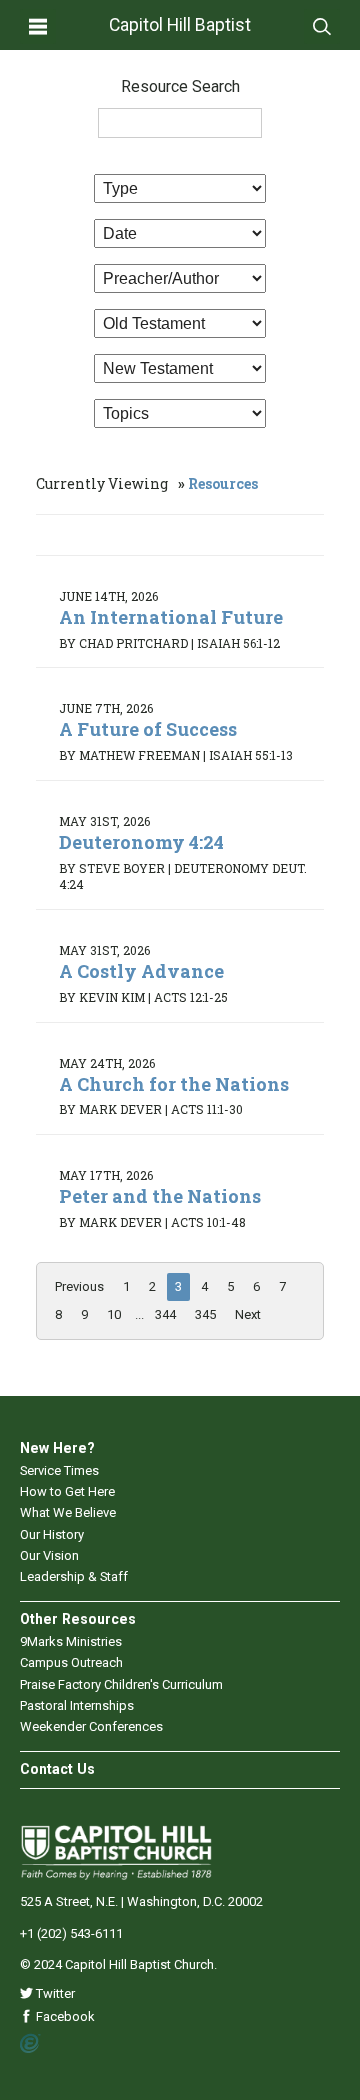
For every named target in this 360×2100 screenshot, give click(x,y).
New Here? (57, 1448)
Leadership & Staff (74, 1576)
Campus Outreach (71, 1662)
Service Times (59, 1470)
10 (114, 1314)
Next (248, 1314)
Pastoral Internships (77, 1705)
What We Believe (68, 1512)
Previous (79, 1286)
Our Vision (49, 1555)
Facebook (64, 2016)
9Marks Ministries (71, 1641)
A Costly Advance (141, 971)
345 (205, 1314)
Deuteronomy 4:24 (141, 842)
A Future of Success (148, 729)
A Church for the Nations (174, 1084)
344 (165, 1314)
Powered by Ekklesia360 (30, 2044)
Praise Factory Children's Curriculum (121, 1684)
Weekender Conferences (91, 1726)
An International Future (171, 617)
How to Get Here (67, 1491)
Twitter (54, 1993)
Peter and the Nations (160, 1196)
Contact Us (57, 1769)
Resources (223, 483)
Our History (52, 1534)
